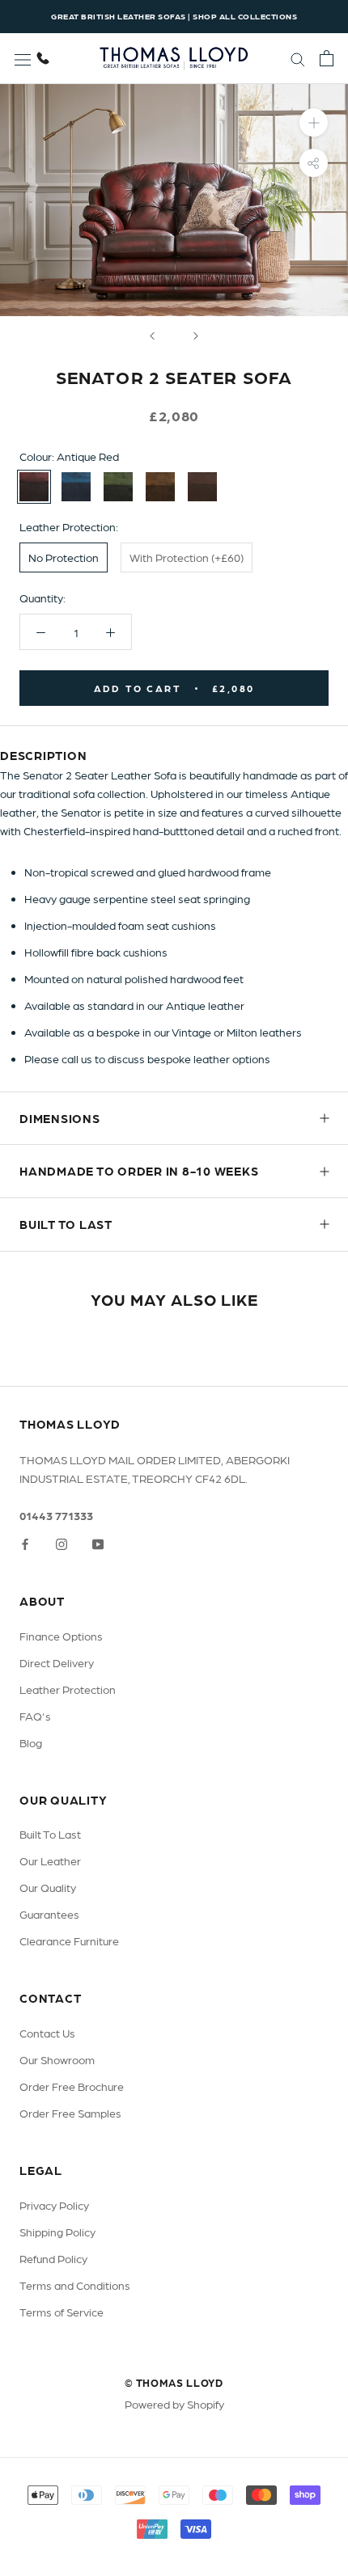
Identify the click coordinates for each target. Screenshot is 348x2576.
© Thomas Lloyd (174, 2382)
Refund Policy (53, 2258)
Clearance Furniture (69, 1940)
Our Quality (48, 1887)
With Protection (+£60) (187, 557)
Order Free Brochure (72, 2086)
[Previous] (152, 336)
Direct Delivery (57, 1662)
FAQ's (35, 1716)
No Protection (64, 557)
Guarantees (49, 1914)
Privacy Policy (54, 2205)
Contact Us (47, 2033)
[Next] (196, 336)
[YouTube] (98, 1543)
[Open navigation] (23, 59)
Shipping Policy (57, 2232)
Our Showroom (57, 2059)
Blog (31, 1742)
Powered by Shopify (174, 2404)
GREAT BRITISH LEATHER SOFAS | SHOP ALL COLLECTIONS (174, 16)
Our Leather (50, 1860)
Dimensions (60, 1118)
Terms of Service (62, 2312)
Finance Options (61, 1636)
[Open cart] (327, 58)
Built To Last (50, 1834)
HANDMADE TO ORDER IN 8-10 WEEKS (139, 1171)
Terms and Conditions (75, 2285)
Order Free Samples (70, 2113)
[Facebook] (25, 1543)
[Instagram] (62, 1543)
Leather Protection (68, 1689)
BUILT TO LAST (66, 1224)
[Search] (298, 58)
